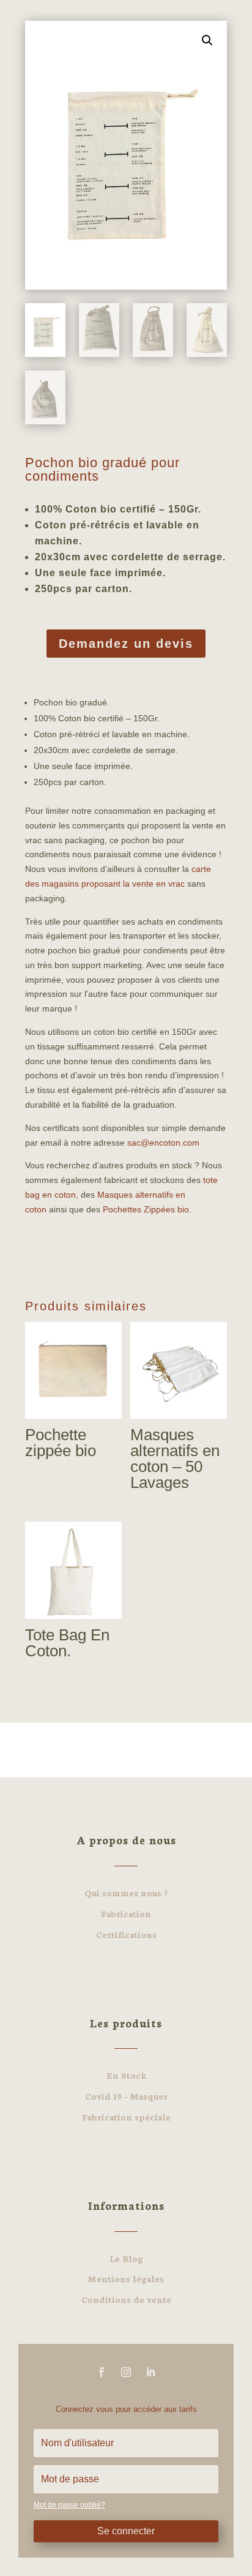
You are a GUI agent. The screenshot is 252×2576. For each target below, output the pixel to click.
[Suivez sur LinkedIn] (150, 2372)
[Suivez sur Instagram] (126, 2372)
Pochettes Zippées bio (146, 1209)
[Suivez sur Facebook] (102, 2372)
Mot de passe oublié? (69, 2505)
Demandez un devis (126, 644)
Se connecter (126, 2531)
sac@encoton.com (163, 1143)
